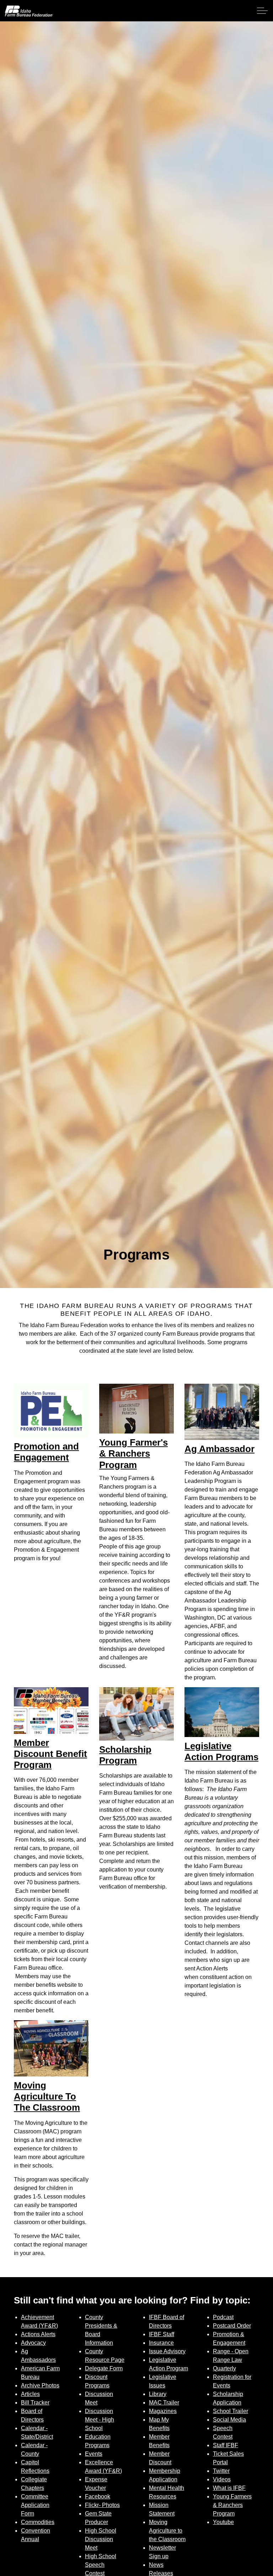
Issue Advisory (167, 2351)
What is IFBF (229, 2488)
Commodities (38, 2522)
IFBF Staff (162, 2334)
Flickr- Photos (102, 2505)
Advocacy (33, 2343)
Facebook (98, 2496)
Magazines (163, 2411)
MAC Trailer (164, 2403)
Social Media (229, 2420)
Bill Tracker (35, 2403)
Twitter (221, 2471)
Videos (222, 2479)
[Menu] (262, 11)
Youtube (223, 2522)
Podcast (223, 2317)
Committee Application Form (35, 2505)
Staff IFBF (226, 2445)
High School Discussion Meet (101, 2539)
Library (158, 2394)
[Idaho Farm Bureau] (29, 11)
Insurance (161, 2343)
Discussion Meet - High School (100, 2420)
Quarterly (224, 2368)
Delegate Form (104, 2368)
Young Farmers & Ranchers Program (232, 2505)
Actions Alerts (38, 2334)
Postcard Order (232, 2326)
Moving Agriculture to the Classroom (167, 2531)
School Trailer (231, 2411)
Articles (30, 2394)
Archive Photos (40, 2385)
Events (94, 2454)
